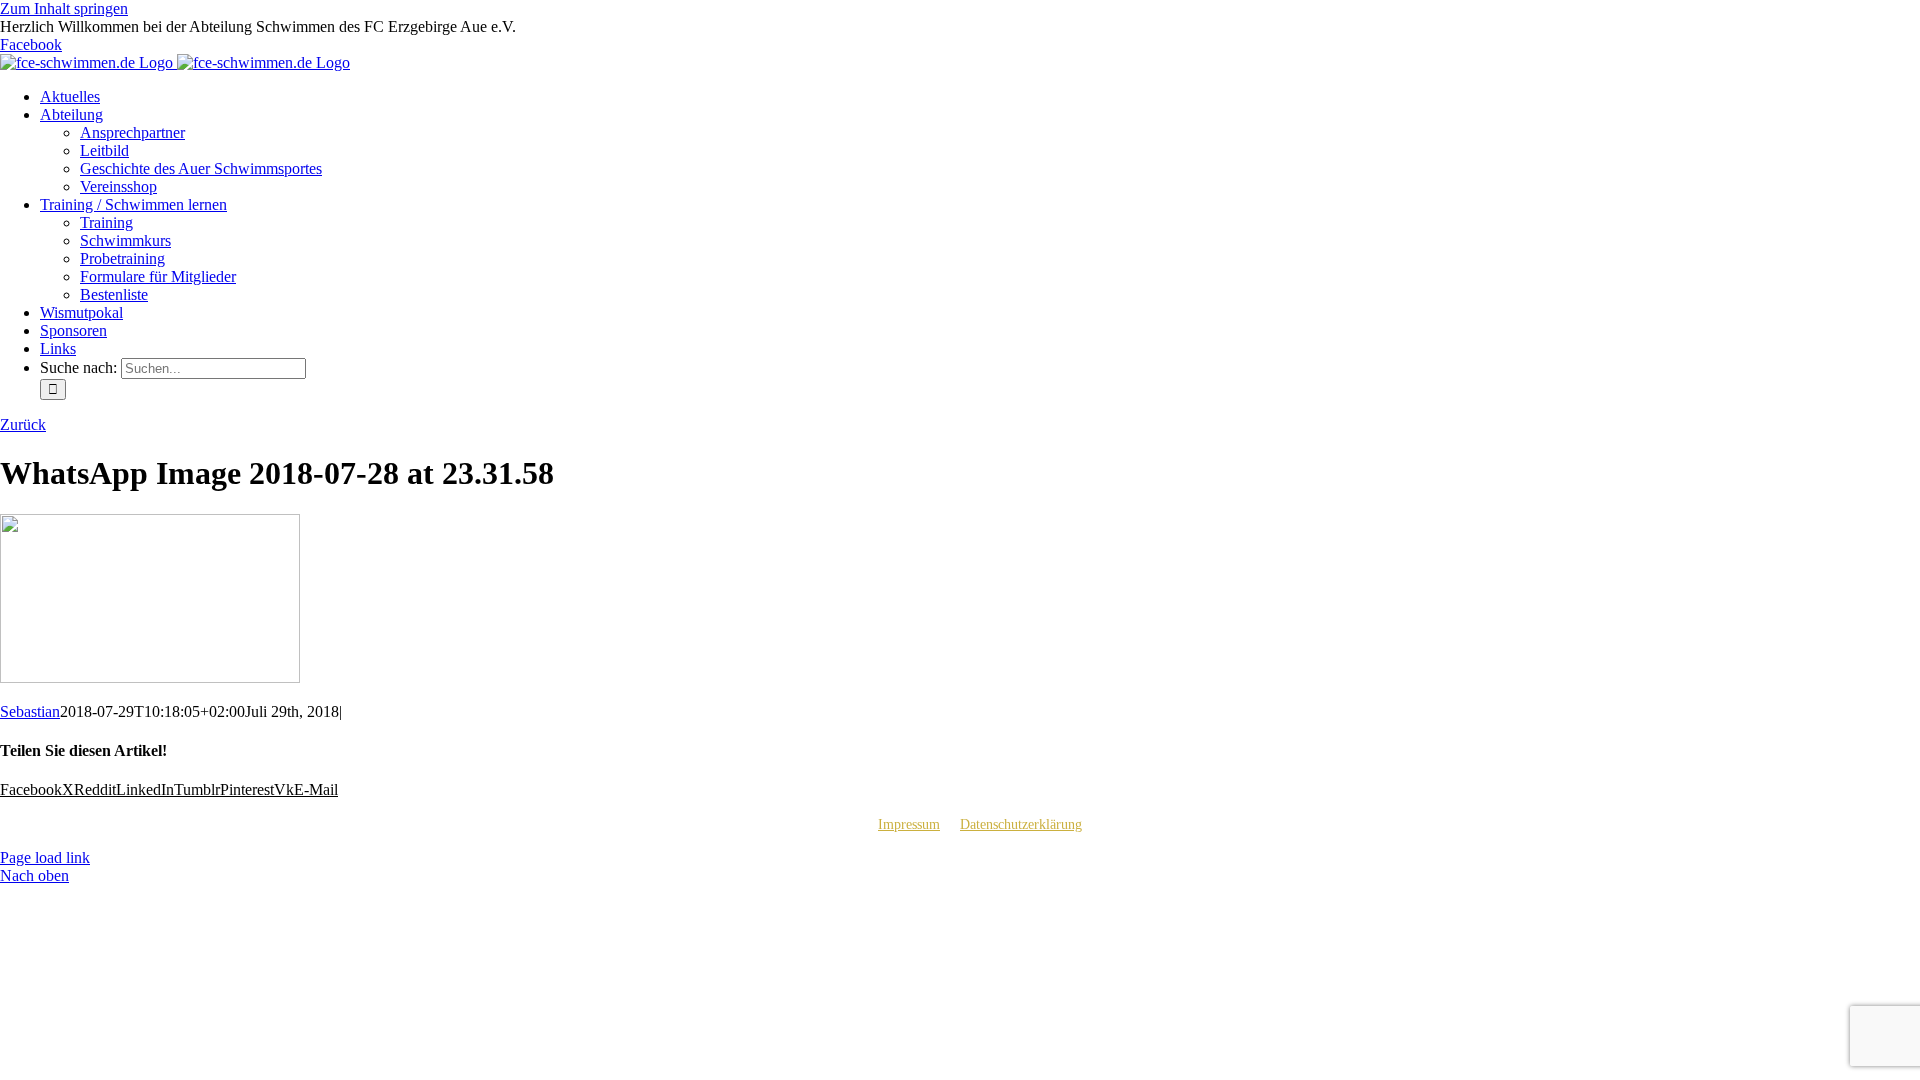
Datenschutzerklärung (1021, 824)
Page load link (45, 857)
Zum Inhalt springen (64, 8)
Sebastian (30, 711)
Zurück (23, 424)
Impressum (909, 824)
